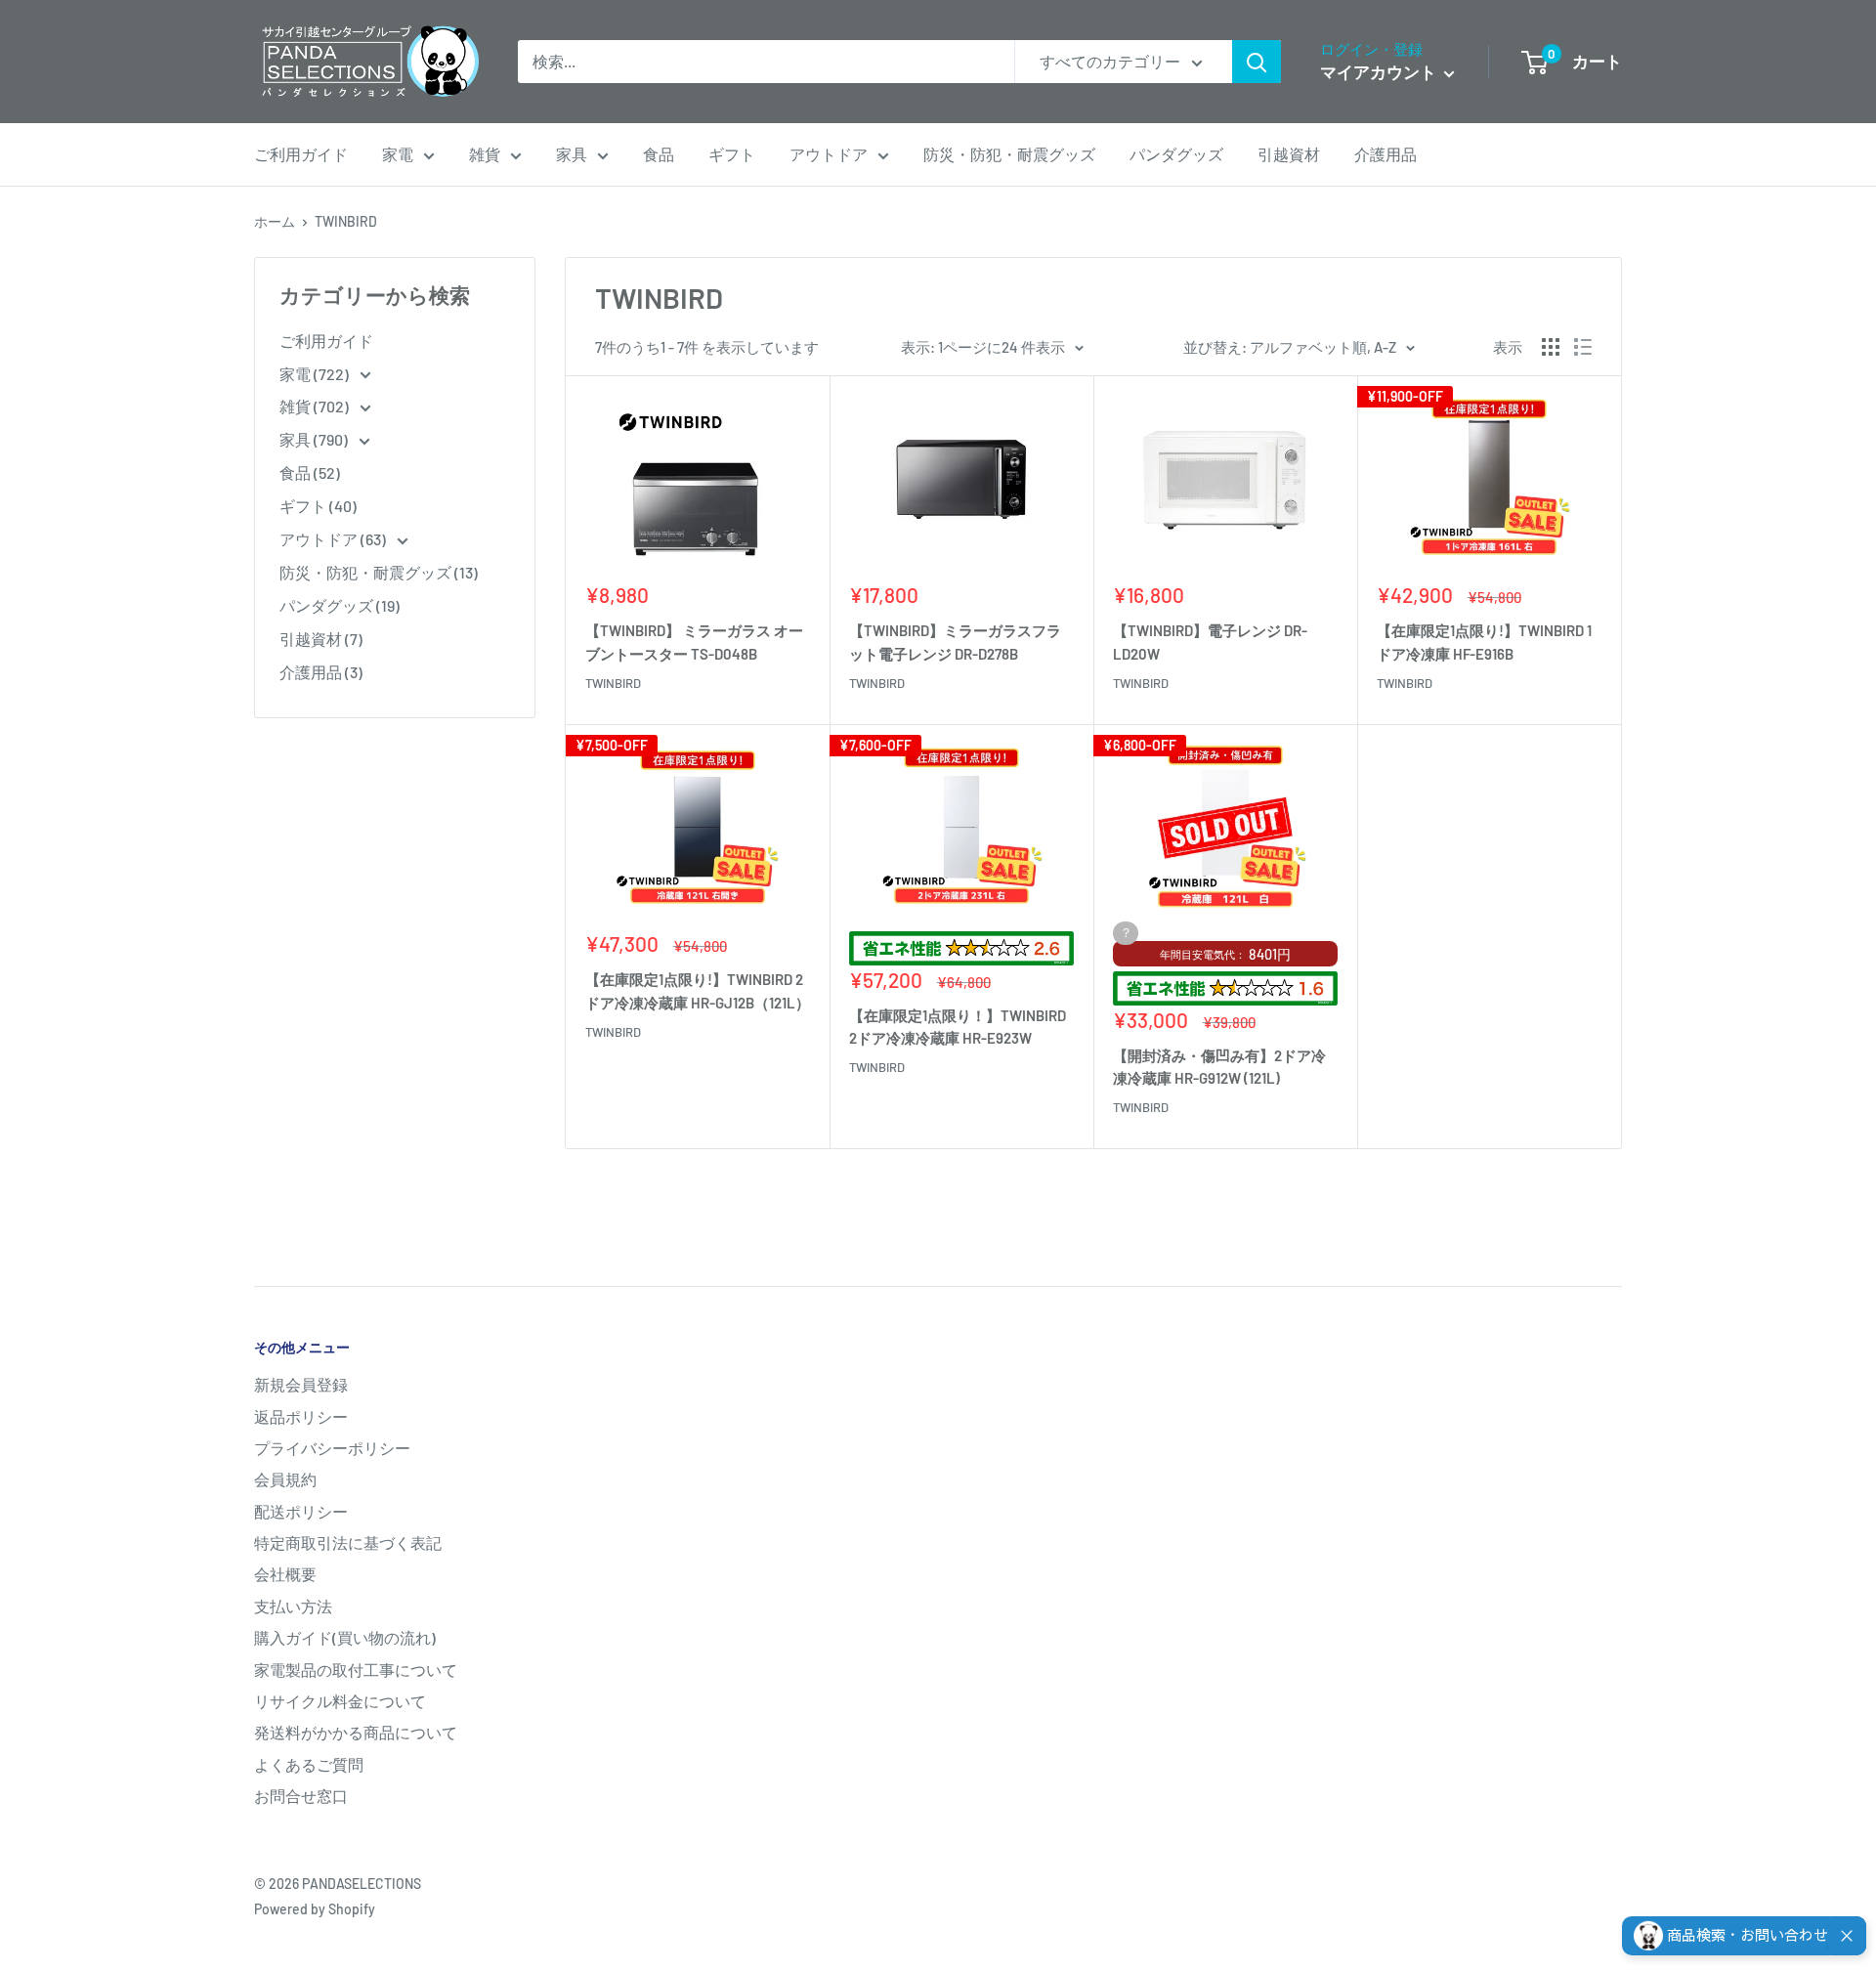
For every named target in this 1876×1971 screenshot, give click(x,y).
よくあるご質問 (309, 1764)
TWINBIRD (346, 221)
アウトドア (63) (334, 539)
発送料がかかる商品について (356, 1732)
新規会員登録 (301, 1384)
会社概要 (285, 1574)
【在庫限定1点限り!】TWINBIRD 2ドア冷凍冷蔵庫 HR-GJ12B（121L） (698, 990)
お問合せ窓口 (301, 1796)
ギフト (732, 154)
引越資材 (1289, 154)
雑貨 (485, 154)
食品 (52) (310, 472)
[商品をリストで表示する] (1583, 347)
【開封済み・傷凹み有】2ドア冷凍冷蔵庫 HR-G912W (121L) (1219, 1067)
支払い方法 (293, 1606)
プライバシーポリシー (332, 1448)
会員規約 (285, 1479)
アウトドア (829, 154)
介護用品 (1386, 154)
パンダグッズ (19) (340, 605)
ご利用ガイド (301, 154)
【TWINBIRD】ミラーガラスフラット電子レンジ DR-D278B (955, 642)
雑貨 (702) (316, 406)
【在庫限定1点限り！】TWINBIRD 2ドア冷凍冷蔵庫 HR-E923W (958, 1027)
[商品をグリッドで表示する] (1551, 347)
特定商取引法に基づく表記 (348, 1543)
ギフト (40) (318, 506)
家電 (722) (316, 374)
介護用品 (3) (321, 672)
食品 (659, 154)
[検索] (1257, 62)
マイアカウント (1380, 71)
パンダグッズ (1176, 154)
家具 (572, 154)
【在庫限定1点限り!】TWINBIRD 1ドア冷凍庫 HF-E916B (1484, 642)
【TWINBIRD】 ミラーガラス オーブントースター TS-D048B (694, 642)
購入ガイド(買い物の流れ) (345, 1637)
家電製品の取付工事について (356, 1670)
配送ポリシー (301, 1511)
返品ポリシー (301, 1416)
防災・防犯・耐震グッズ (1009, 154)
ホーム (275, 221)
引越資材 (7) (321, 639)
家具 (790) (315, 439)
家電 (398, 154)
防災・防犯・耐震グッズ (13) (379, 572)
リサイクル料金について (340, 1701)
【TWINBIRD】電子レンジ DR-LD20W (1210, 642)
